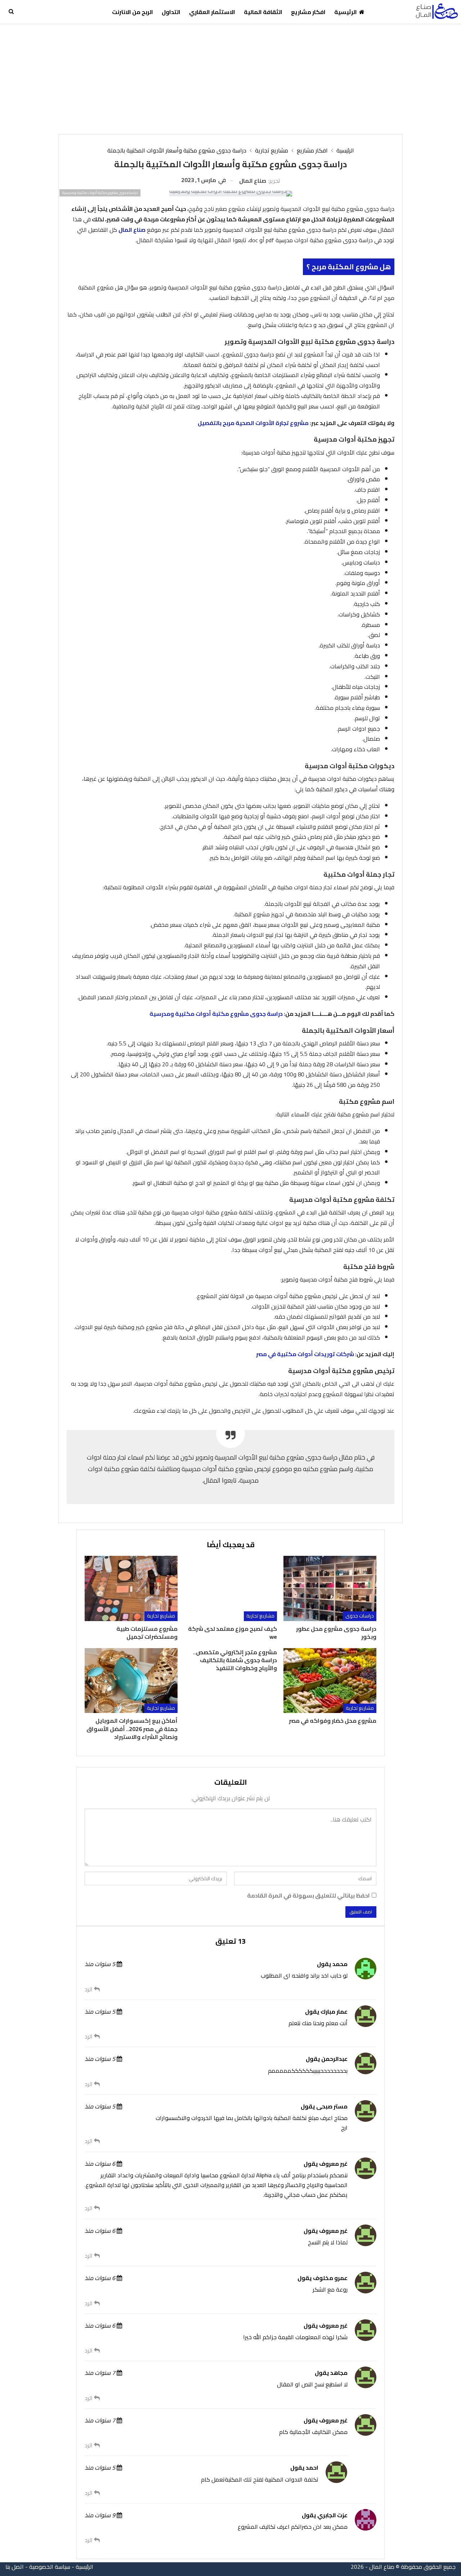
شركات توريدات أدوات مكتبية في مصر (305, 1354)
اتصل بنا (15, 2567)
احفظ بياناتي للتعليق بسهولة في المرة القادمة (308, 1896)
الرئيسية (346, 12)
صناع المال (132, 230)
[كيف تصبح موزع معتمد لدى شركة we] (230, 1588)
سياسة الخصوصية (50, 2567)
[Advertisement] (230, 78)
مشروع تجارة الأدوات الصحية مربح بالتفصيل (253, 423)
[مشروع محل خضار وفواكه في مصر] (330, 1681)
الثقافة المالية (263, 12)
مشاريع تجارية (260, 1616)
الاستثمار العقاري (212, 12)
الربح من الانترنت (133, 12)
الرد (89, 1989)
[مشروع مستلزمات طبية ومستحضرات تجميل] (131, 1588)
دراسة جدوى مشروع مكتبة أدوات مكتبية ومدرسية (216, 1014)
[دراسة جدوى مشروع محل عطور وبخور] (330, 1588)
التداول (171, 12)
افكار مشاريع (308, 12)
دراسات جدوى (360, 1616)
